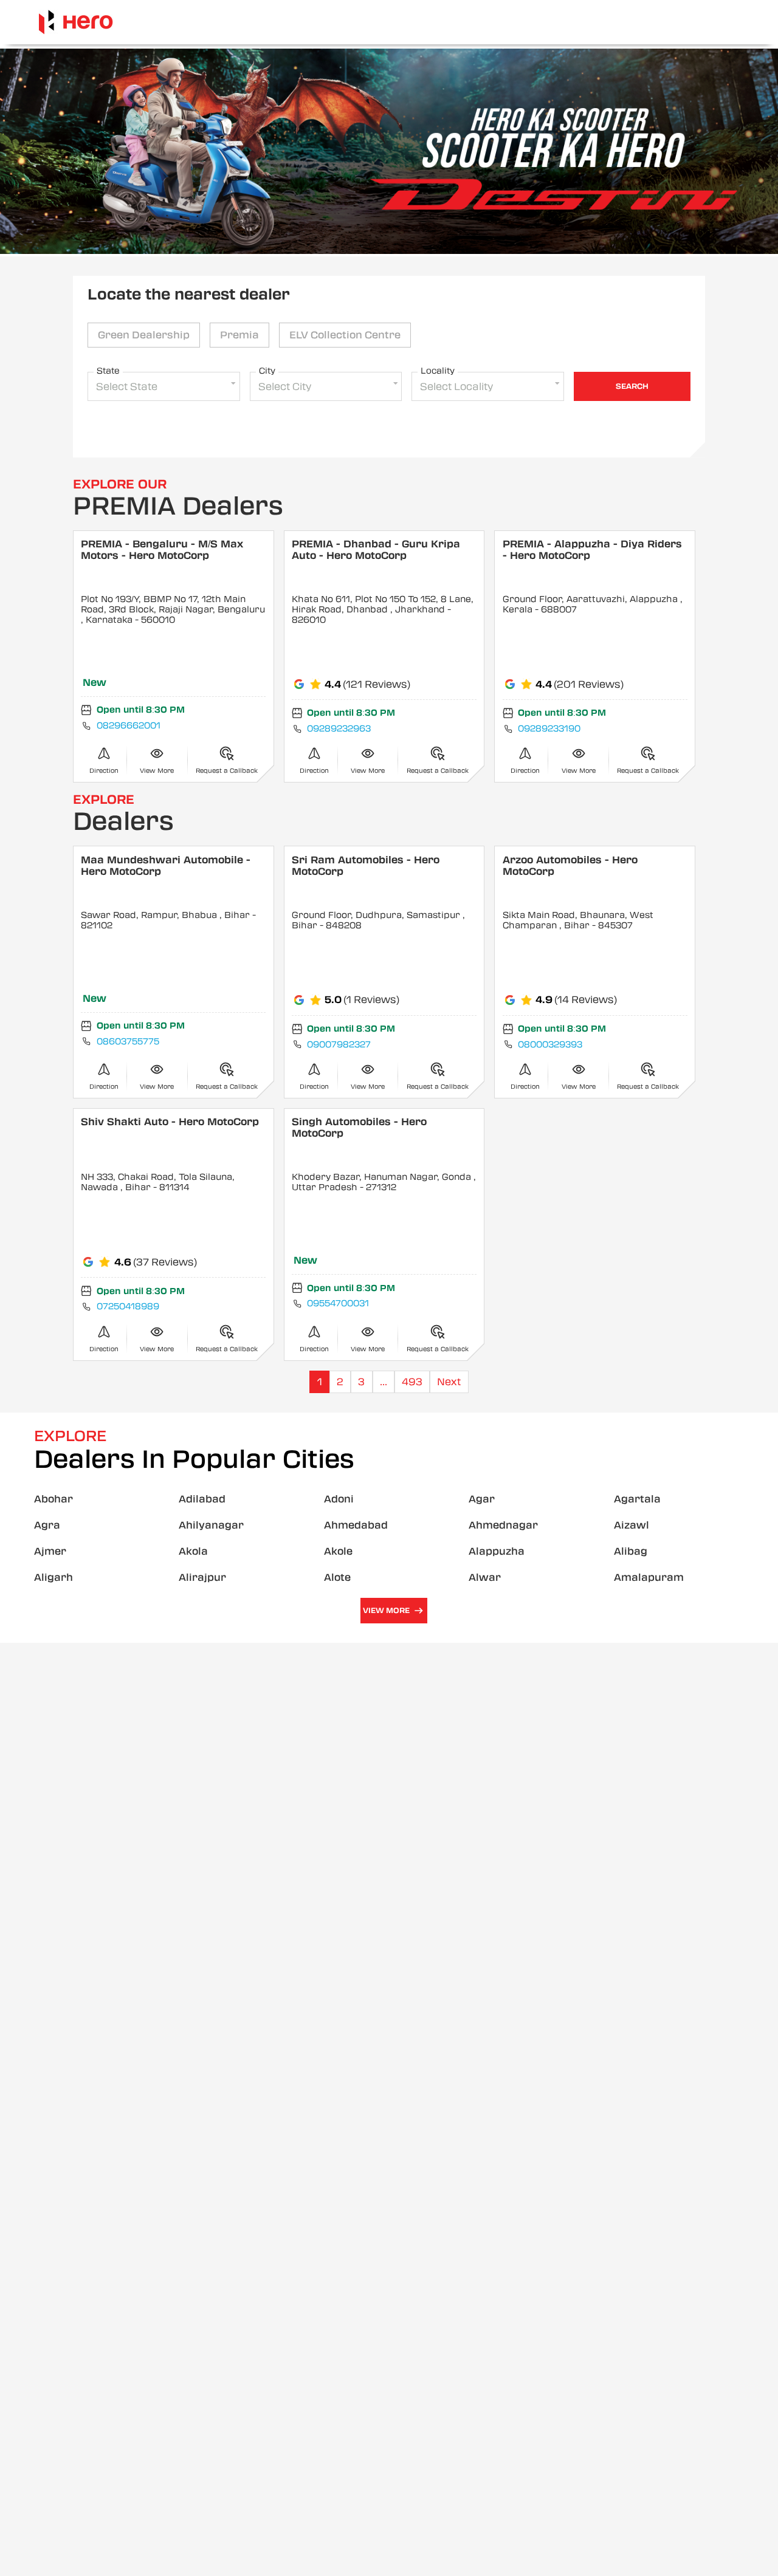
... (384, 1382)
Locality (438, 371)
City (267, 371)
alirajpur (202, 1577)
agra (47, 1525)
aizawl (632, 1525)
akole (338, 1551)
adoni (339, 1499)
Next (449, 1382)
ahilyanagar (211, 1525)
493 (412, 1382)
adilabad (202, 1499)
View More (386, 1611)
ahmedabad (356, 1525)
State (108, 371)
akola (193, 1551)
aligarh (53, 1577)
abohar (53, 1499)
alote (337, 1577)
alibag (631, 1551)
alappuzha (497, 1551)
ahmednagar (503, 1525)
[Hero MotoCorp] (76, 22)
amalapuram (649, 1577)
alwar (485, 1577)
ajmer (50, 1551)
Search (632, 386)
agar (482, 1499)
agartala (637, 1499)
